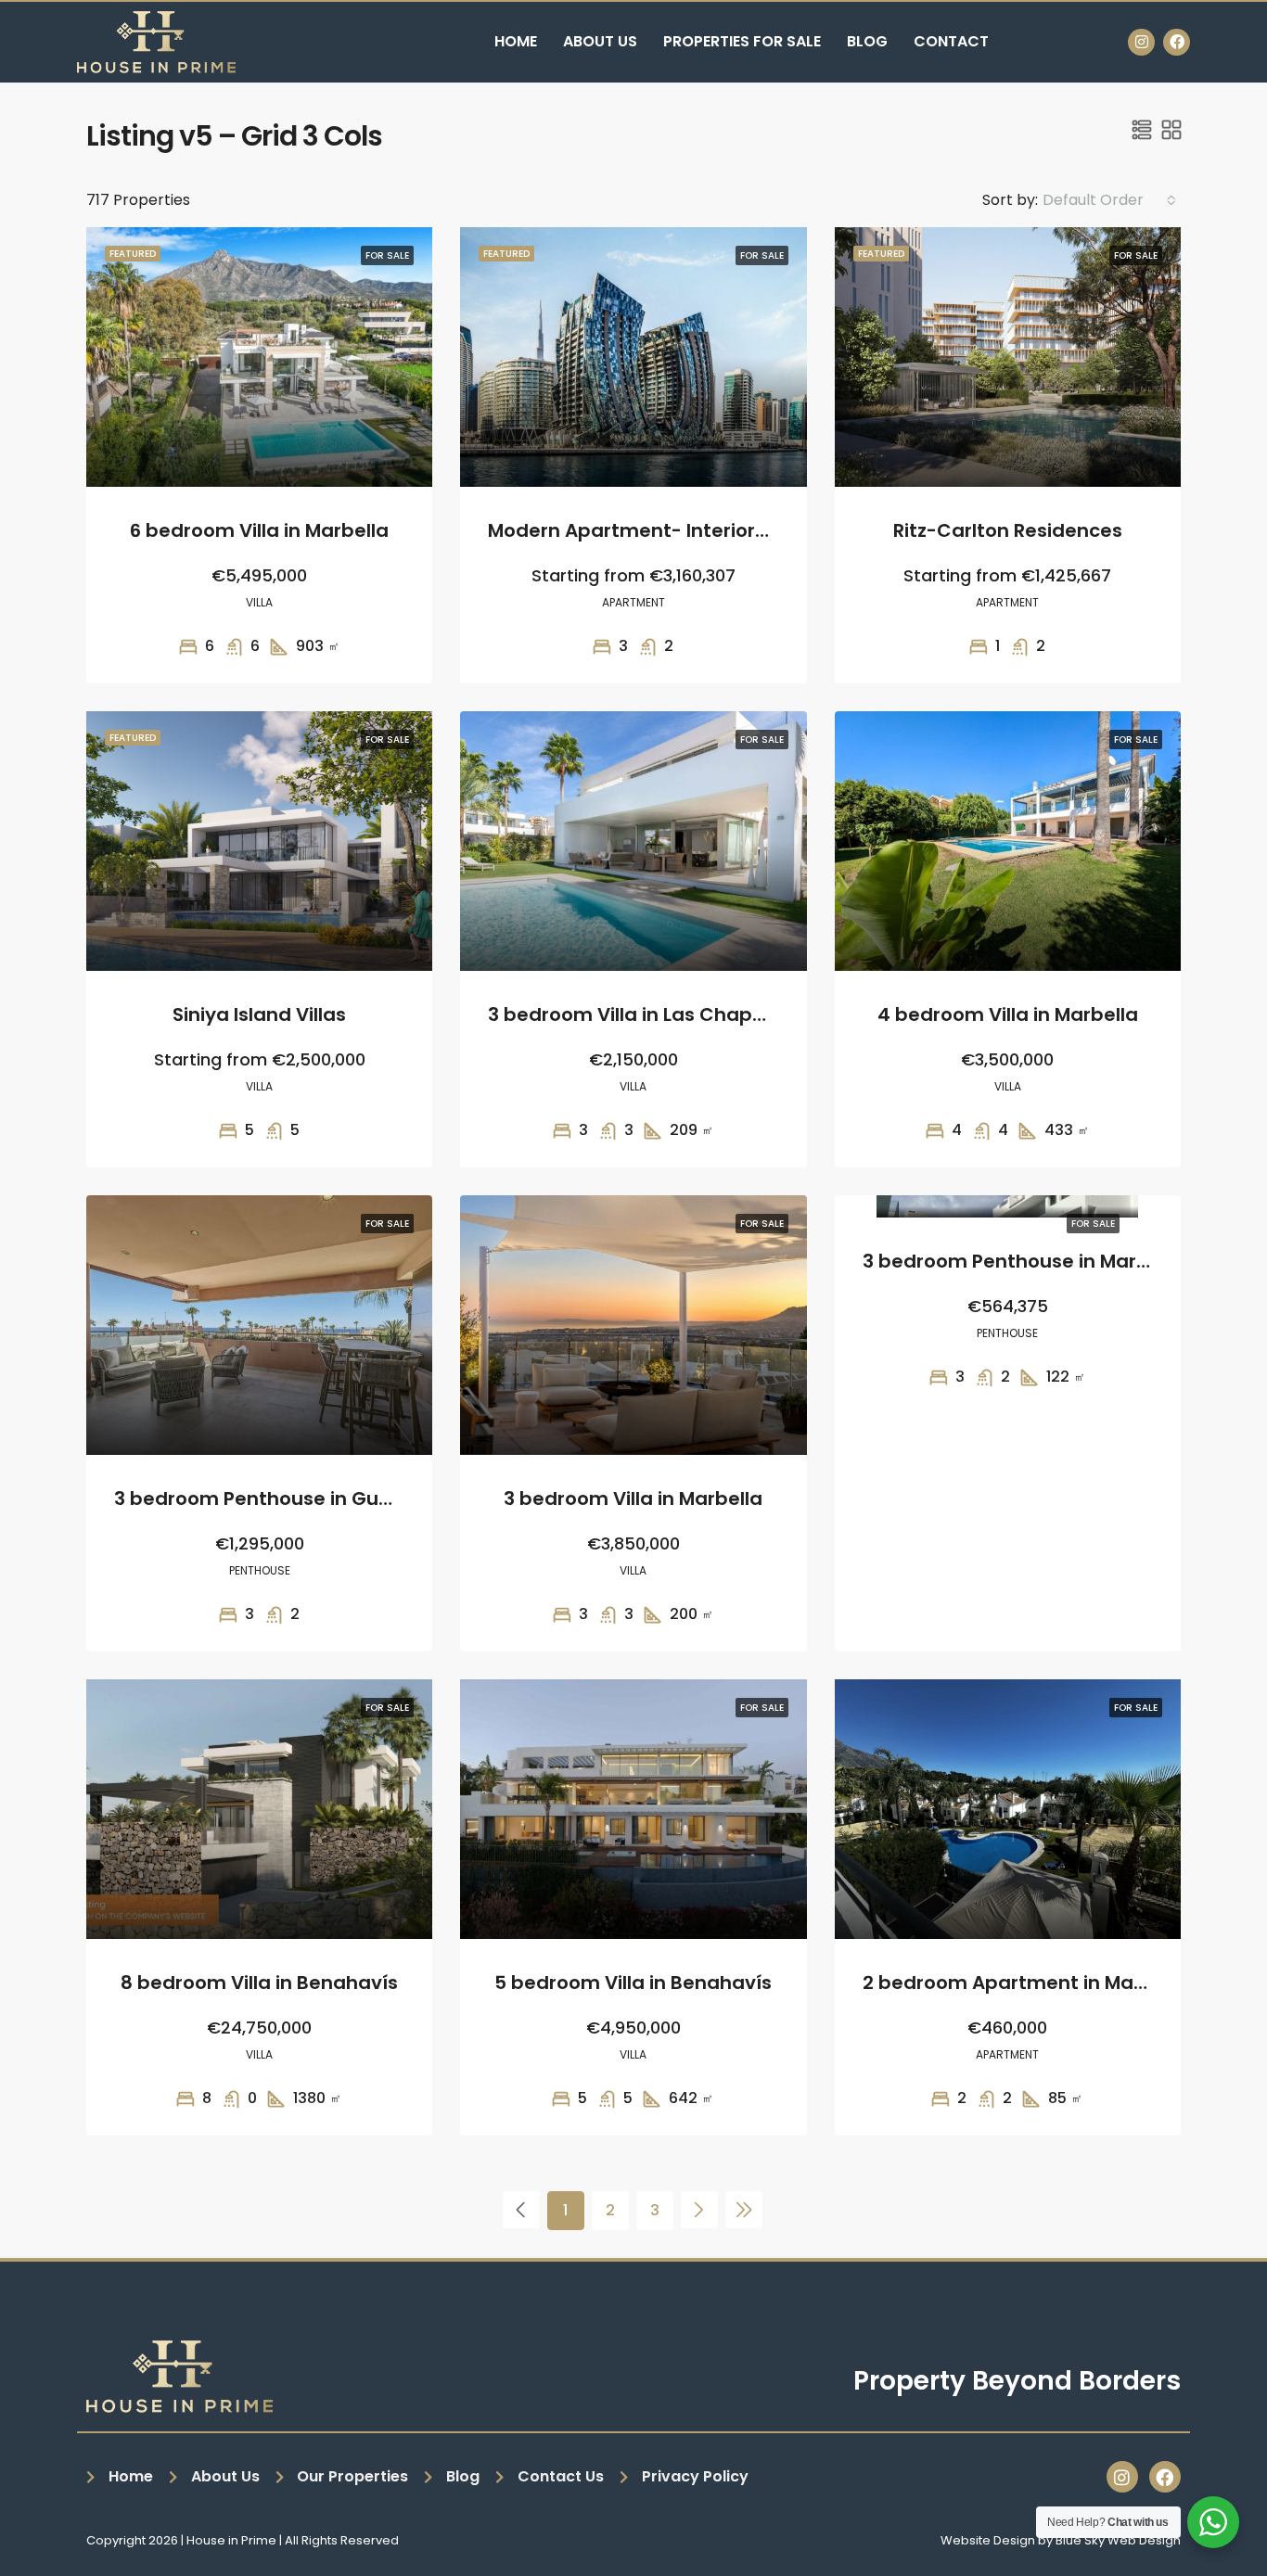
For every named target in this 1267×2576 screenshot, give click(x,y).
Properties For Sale (742, 41)
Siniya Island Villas (259, 1014)
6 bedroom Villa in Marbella (259, 530)
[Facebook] (1177, 42)
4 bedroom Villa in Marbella (1008, 1014)
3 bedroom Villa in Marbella (633, 1498)
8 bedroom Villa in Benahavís (259, 1983)
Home (516, 41)
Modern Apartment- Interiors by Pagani (677, 530)
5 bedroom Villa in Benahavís (633, 1983)
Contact (951, 41)
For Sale (1093, 1224)
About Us (600, 41)
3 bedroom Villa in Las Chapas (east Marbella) (709, 1014)
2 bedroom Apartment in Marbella (1025, 1983)
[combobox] (1109, 200)
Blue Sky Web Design (1118, 2540)
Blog (867, 41)
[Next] (699, 2210)
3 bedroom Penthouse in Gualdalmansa (304, 1498)
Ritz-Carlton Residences (1008, 530)
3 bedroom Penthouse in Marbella (1023, 1261)
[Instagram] (1141, 42)
